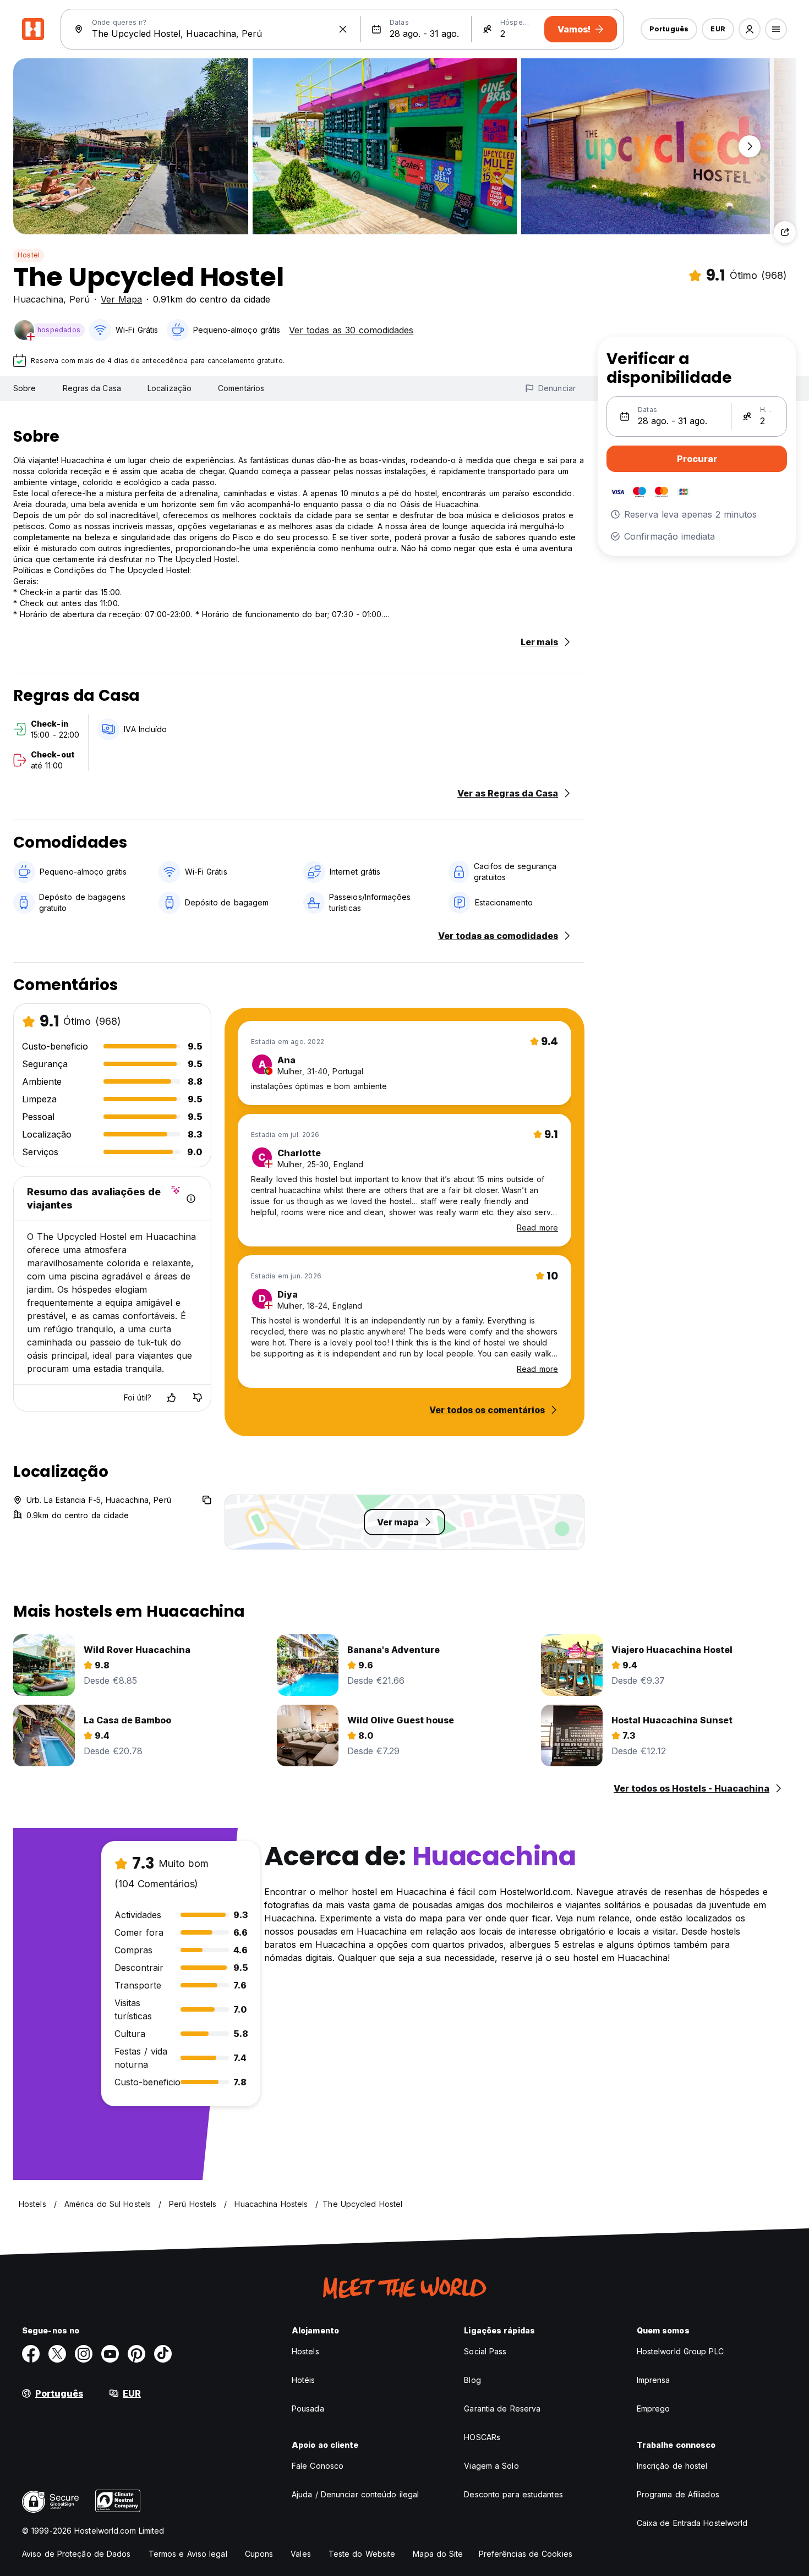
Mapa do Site (438, 2554)
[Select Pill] (750, 29)
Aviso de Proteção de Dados (76, 2554)
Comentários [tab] (241, 388)
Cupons (259, 2554)
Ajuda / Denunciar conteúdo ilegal (355, 2494)
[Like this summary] (171, 1398)
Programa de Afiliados (678, 2494)
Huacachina (38, 299)
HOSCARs (482, 2437)
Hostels (305, 2351)
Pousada (308, 2409)
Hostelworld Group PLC (680, 2351)
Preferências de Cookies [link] (526, 2554)
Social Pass (485, 2351)
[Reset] (343, 29)
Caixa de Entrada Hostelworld (692, 2523)
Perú (80, 299)
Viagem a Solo (491, 2466)
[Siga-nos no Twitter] (57, 2354)
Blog (472, 2380)
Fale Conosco (318, 2466)
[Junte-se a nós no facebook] (31, 2354)
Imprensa (654, 2380)
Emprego (654, 2409)
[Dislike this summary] (198, 1398)
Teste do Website (362, 2554)
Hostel (29, 255)
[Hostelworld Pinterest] (136, 2354)
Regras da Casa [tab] (92, 388)
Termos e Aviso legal (188, 2554)
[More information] (191, 1199)
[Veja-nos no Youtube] (110, 2354)
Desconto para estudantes (513, 2494)
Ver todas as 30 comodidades (351, 330)
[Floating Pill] (750, 146)
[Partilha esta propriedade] (785, 232)
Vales (301, 2554)
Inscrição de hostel (672, 2466)
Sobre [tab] (25, 388)
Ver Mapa (121, 299)
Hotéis (304, 2380)
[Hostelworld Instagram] (84, 2354)
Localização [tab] (170, 388)
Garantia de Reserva (502, 2409)
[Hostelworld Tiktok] (163, 2354)
